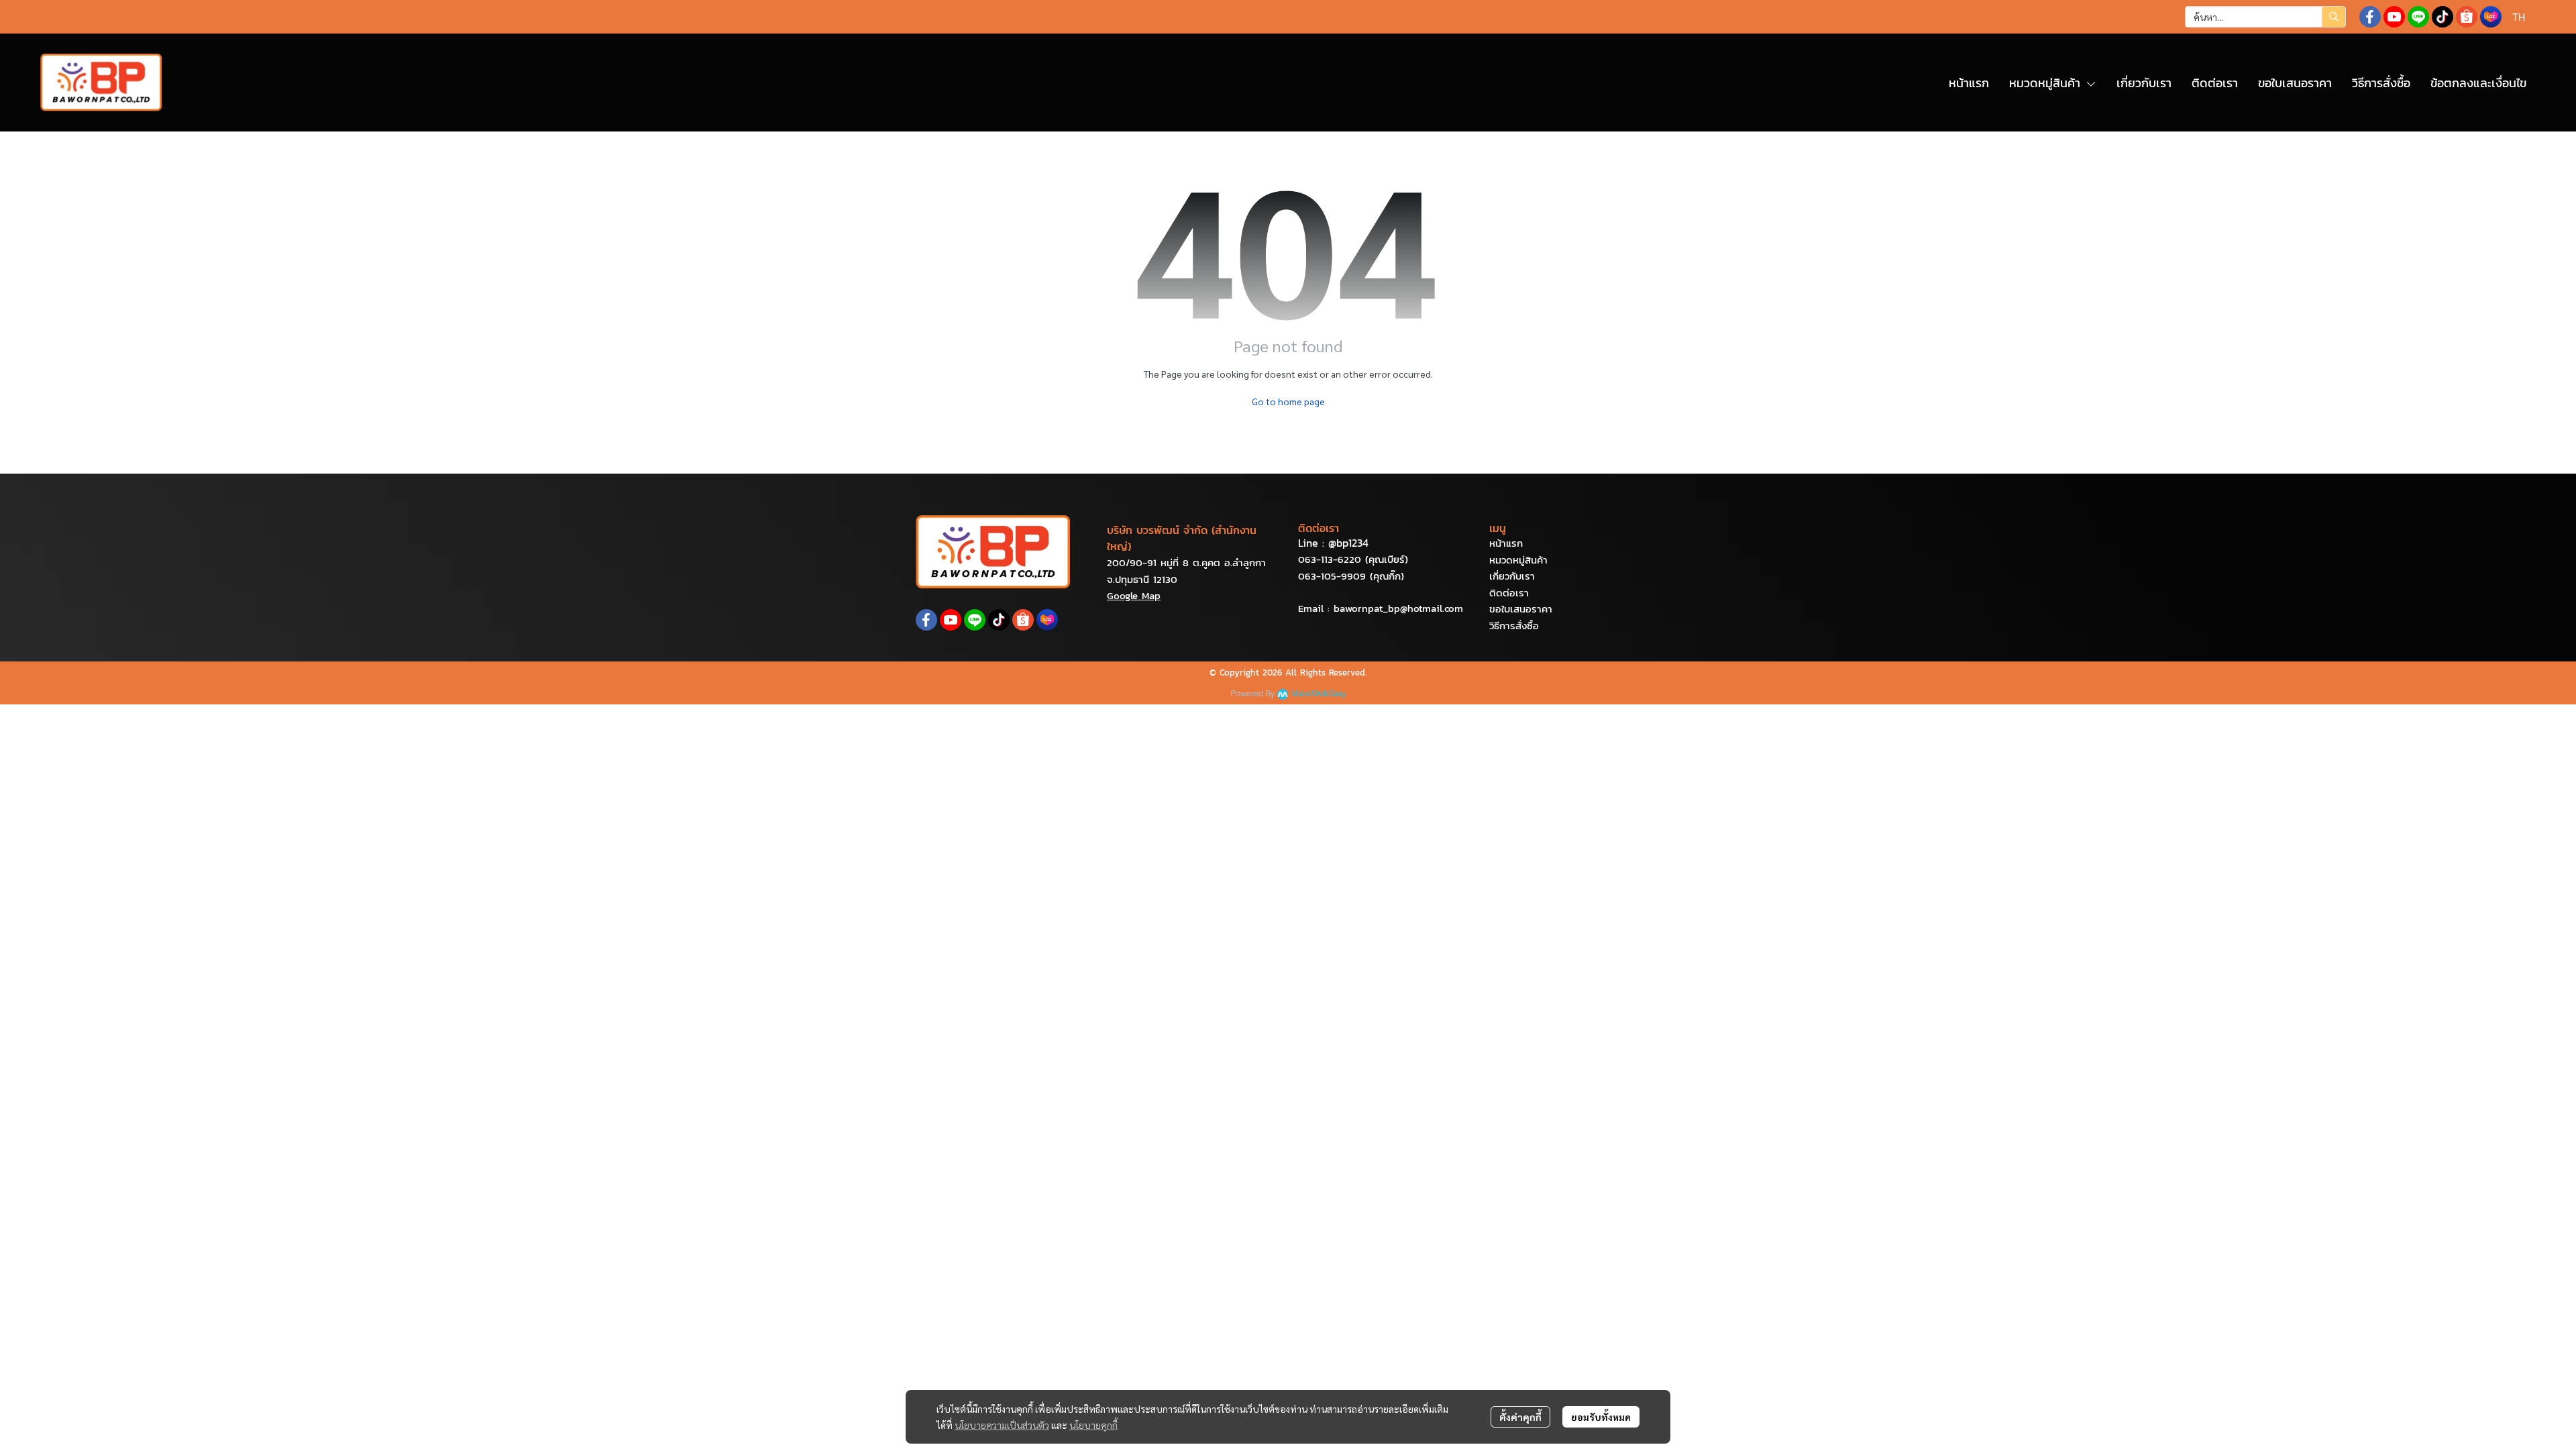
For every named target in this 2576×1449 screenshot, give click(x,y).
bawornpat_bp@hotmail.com (1398, 608)
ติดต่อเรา (1509, 593)
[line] (2418, 17)
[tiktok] (2443, 17)
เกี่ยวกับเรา (1512, 576)
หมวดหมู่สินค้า (1518, 560)
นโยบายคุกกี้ (1093, 1425)
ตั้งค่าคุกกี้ (1520, 1417)
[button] (2265, 17)
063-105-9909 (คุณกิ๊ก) (1351, 576)
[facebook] (2370, 17)
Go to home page (1288, 401)
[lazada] (2491, 17)
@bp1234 (1348, 543)
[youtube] (2394, 17)
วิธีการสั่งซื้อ (1514, 626)
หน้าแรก (1506, 543)
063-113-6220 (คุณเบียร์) (1353, 559)
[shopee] (2467, 17)
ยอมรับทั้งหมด (1601, 1417)
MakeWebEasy (1318, 694)
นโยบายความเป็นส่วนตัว (1002, 1425)
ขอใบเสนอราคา (1521, 609)
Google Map (1134, 595)
